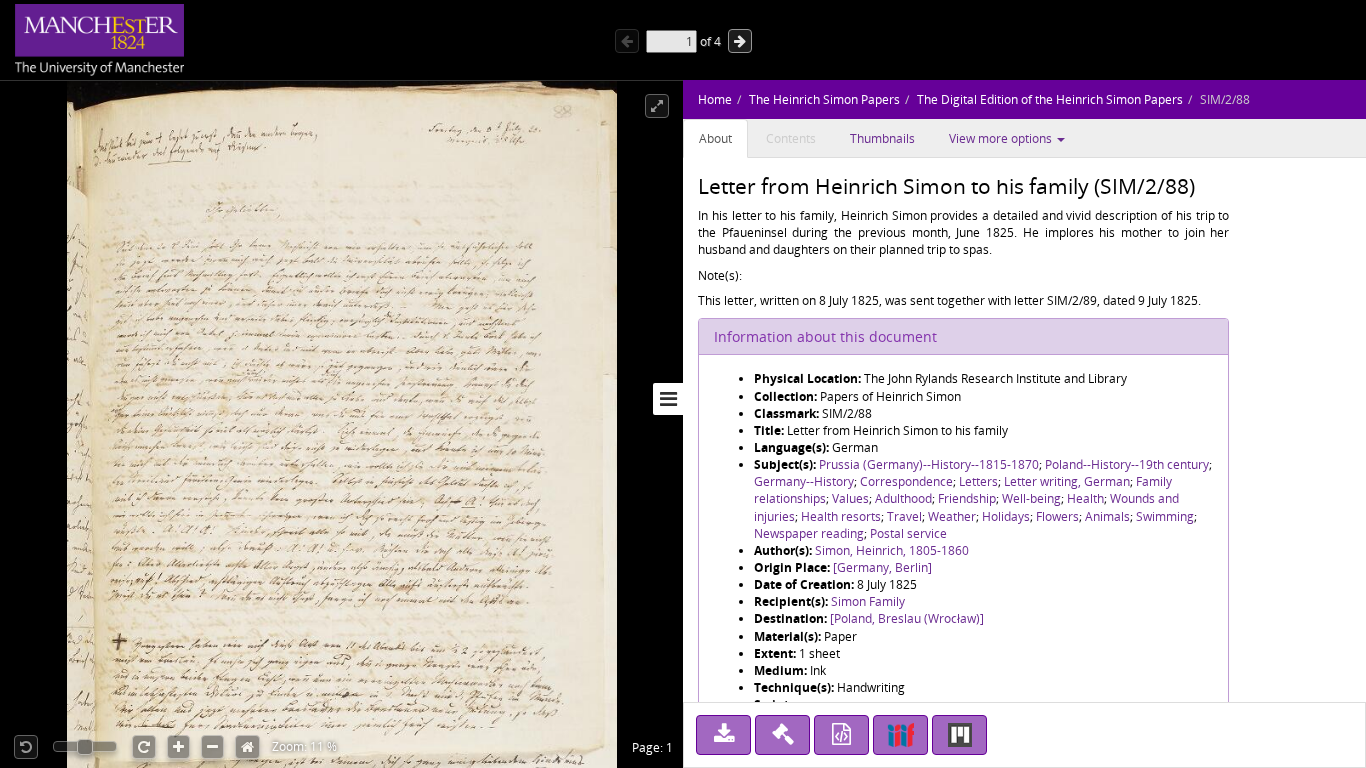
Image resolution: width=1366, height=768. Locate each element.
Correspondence (906, 481)
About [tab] (715, 138)
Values (850, 498)
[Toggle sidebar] (668, 399)
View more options (1002, 138)
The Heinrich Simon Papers (824, 99)
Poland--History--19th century (1127, 464)
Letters (978, 481)
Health (1085, 498)
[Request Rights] (782, 735)
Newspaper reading (809, 533)
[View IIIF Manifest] (900, 735)
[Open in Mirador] (959, 735)
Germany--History (804, 481)
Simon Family (868, 601)
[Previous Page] (627, 41)
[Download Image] (723, 735)
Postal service (908, 533)
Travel (904, 516)
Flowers (1057, 516)
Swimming (1165, 516)
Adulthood (903, 498)
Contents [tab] (791, 138)
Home (715, 99)
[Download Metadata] (841, 735)
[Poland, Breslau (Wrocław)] (907, 618)
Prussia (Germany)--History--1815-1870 (929, 464)
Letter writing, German (1067, 481)
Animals (1107, 516)
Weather (952, 516)
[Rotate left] (26, 747)
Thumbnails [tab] (882, 138)
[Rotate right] (144, 747)
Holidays (1006, 516)
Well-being (1031, 498)
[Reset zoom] (247, 747)
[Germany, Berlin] (882, 567)
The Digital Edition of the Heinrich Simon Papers (1050, 99)
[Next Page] (740, 41)
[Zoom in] (178, 747)
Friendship (967, 498)
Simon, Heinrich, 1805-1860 (892, 550)
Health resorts (841, 516)
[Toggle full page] (657, 106)
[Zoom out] (212, 747)
